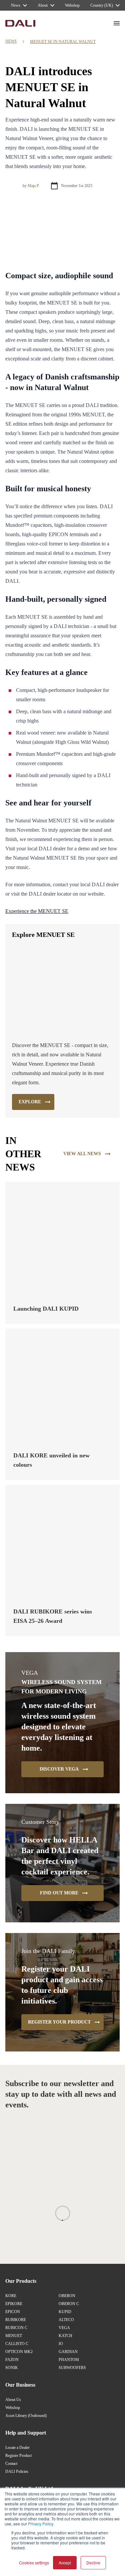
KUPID (65, 2312)
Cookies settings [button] (34, 2563)
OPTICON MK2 (19, 2352)
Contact (11, 2464)
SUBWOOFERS (72, 2368)
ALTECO (66, 2320)
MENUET (14, 2336)
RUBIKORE (16, 2320)
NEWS (11, 41)
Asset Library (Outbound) (26, 2416)
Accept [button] (65, 2563)
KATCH (65, 2336)
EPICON (13, 2312)
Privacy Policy (40, 2524)
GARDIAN (68, 2352)
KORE (11, 2296)
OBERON (67, 2296)
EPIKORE (14, 2304)
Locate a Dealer (17, 2448)
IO (61, 2344)
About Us (13, 2400)
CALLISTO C (17, 2344)
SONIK (12, 2368)
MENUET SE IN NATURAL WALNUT (63, 42)
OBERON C (69, 2304)
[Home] (20, 23)
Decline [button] (93, 2563)
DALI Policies (17, 2471)
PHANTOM (69, 2360)
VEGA (64, 2328)
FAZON (12, 2360)
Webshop (13, 2408)
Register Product (18, 2456)
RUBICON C (16, 2328)
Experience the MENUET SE (37, 911)
